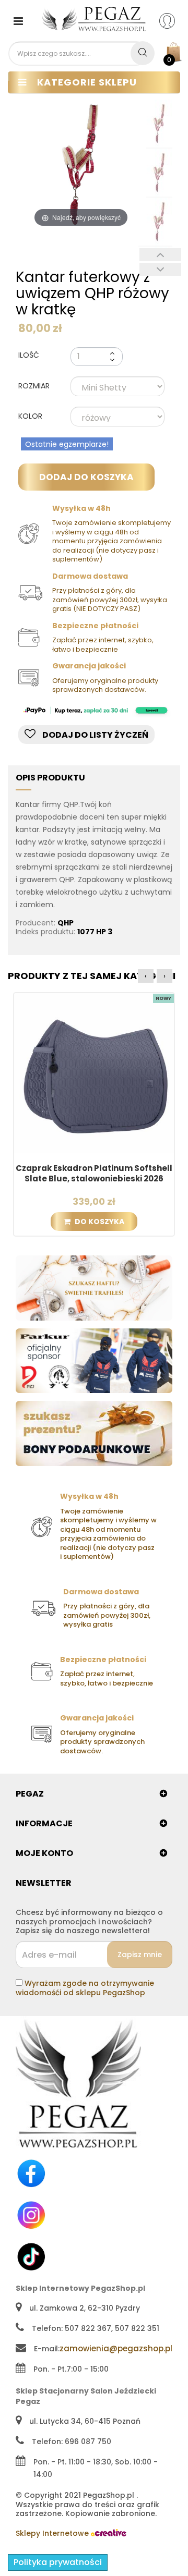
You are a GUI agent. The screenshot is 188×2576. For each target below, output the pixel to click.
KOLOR (31, 417)
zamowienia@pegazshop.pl (116, 2348)
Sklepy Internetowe (53, 2533)
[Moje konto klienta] (174, 20)
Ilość (29, 355)
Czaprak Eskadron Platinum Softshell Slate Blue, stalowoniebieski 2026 (94, 1174)
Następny (160, 269)
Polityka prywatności (58, 2562)
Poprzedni (160, 255)
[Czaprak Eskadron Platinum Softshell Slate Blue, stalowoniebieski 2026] (94, 1072)
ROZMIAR (35, 386)
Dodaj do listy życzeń (95, 735)
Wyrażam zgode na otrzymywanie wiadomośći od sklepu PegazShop (85, 1988)
